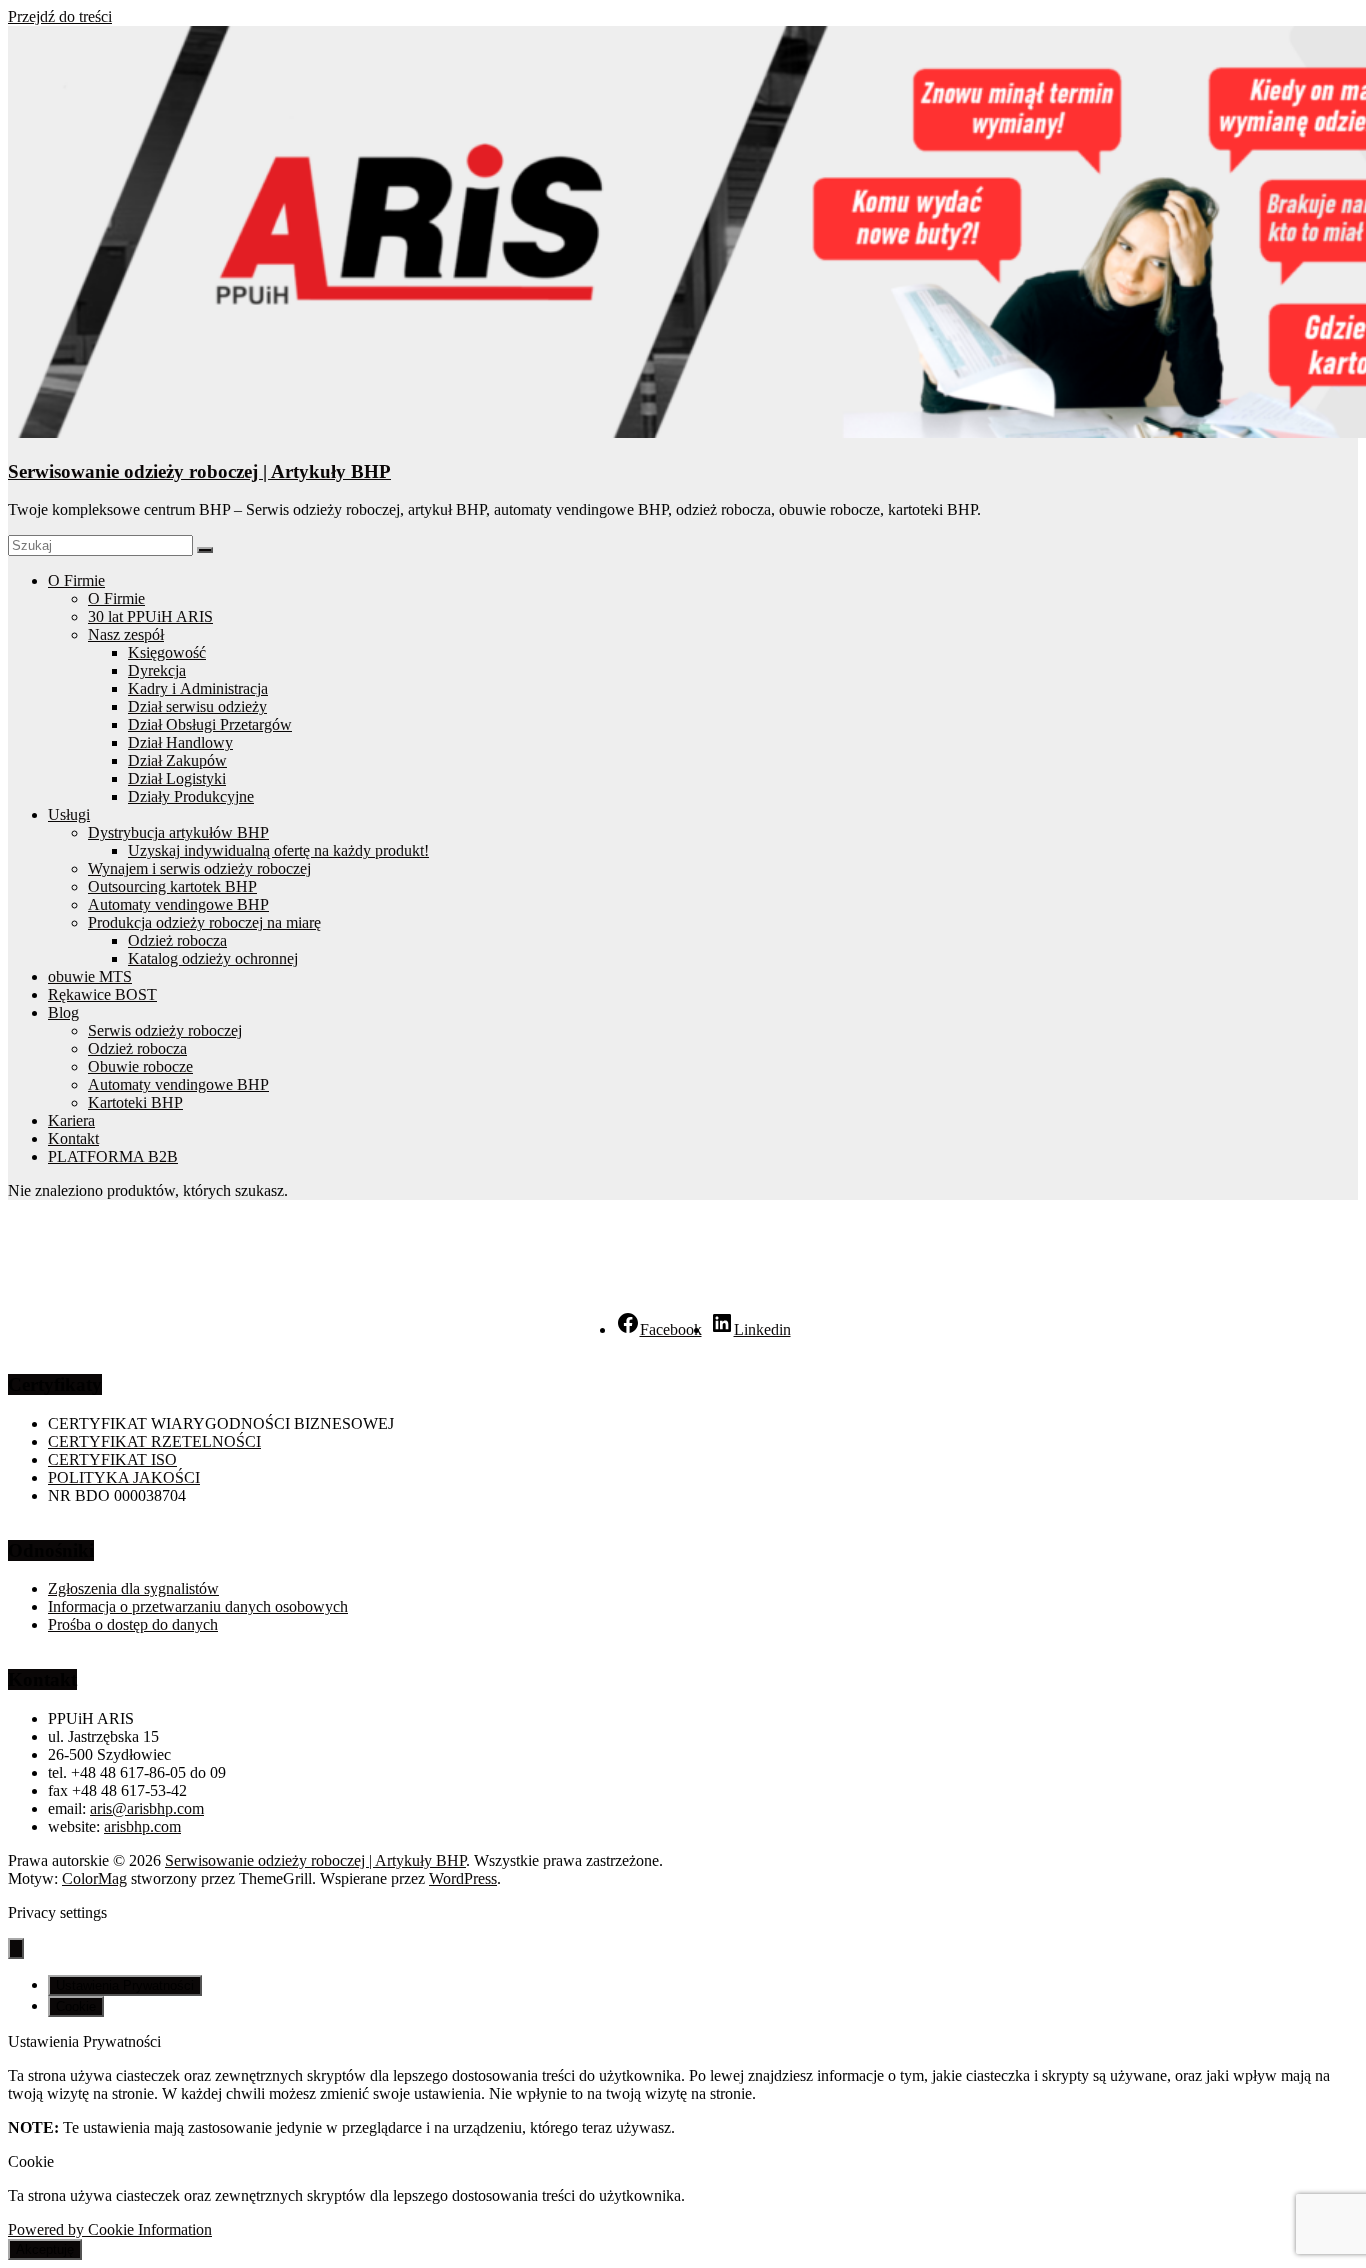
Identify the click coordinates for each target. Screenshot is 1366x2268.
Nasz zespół (126, 634)
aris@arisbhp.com (147, 1808)
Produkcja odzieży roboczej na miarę (204, 922)
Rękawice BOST (102, 994)
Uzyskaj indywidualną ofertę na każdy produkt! (278, 850)
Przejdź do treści (60, 16)
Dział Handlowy (180, 742)
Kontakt (73, 1138)
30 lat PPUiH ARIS (150, 616)
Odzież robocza (177, 940)
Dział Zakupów (177, 760)
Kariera (71, 1120)
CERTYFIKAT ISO (112, 1459)
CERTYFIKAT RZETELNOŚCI (154, 1441)
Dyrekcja (157, 670)
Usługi (69, 814)
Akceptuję (45, 2249)
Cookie (76, 2006)
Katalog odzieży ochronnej (213, 958)
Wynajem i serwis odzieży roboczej (199, 868)
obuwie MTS (90, 976)
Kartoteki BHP (135, 1102)
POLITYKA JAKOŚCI (124, 1477)
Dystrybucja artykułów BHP (178, 832)
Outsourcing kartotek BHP (172, 886)
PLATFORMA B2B (113, 1156)
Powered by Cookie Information (110, 2229)
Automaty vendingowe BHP (178, 904)
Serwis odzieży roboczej (165, 1030)
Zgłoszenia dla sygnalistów (133, 1588)
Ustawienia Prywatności (125, 1985)
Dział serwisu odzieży (197, 706)
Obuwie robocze (140, 1066)
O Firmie (76, 580)
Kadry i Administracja (198, 688)
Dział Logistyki (177, 778)
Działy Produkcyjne (191, 796)
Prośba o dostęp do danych (133, 1624)
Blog (63, 1012)
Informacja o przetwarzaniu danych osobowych (198, 1606)
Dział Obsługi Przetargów (210, 724)
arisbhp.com (142, 1826)
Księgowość (167, 652)
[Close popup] (16, 1948)
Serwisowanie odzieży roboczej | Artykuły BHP (199, 471)
